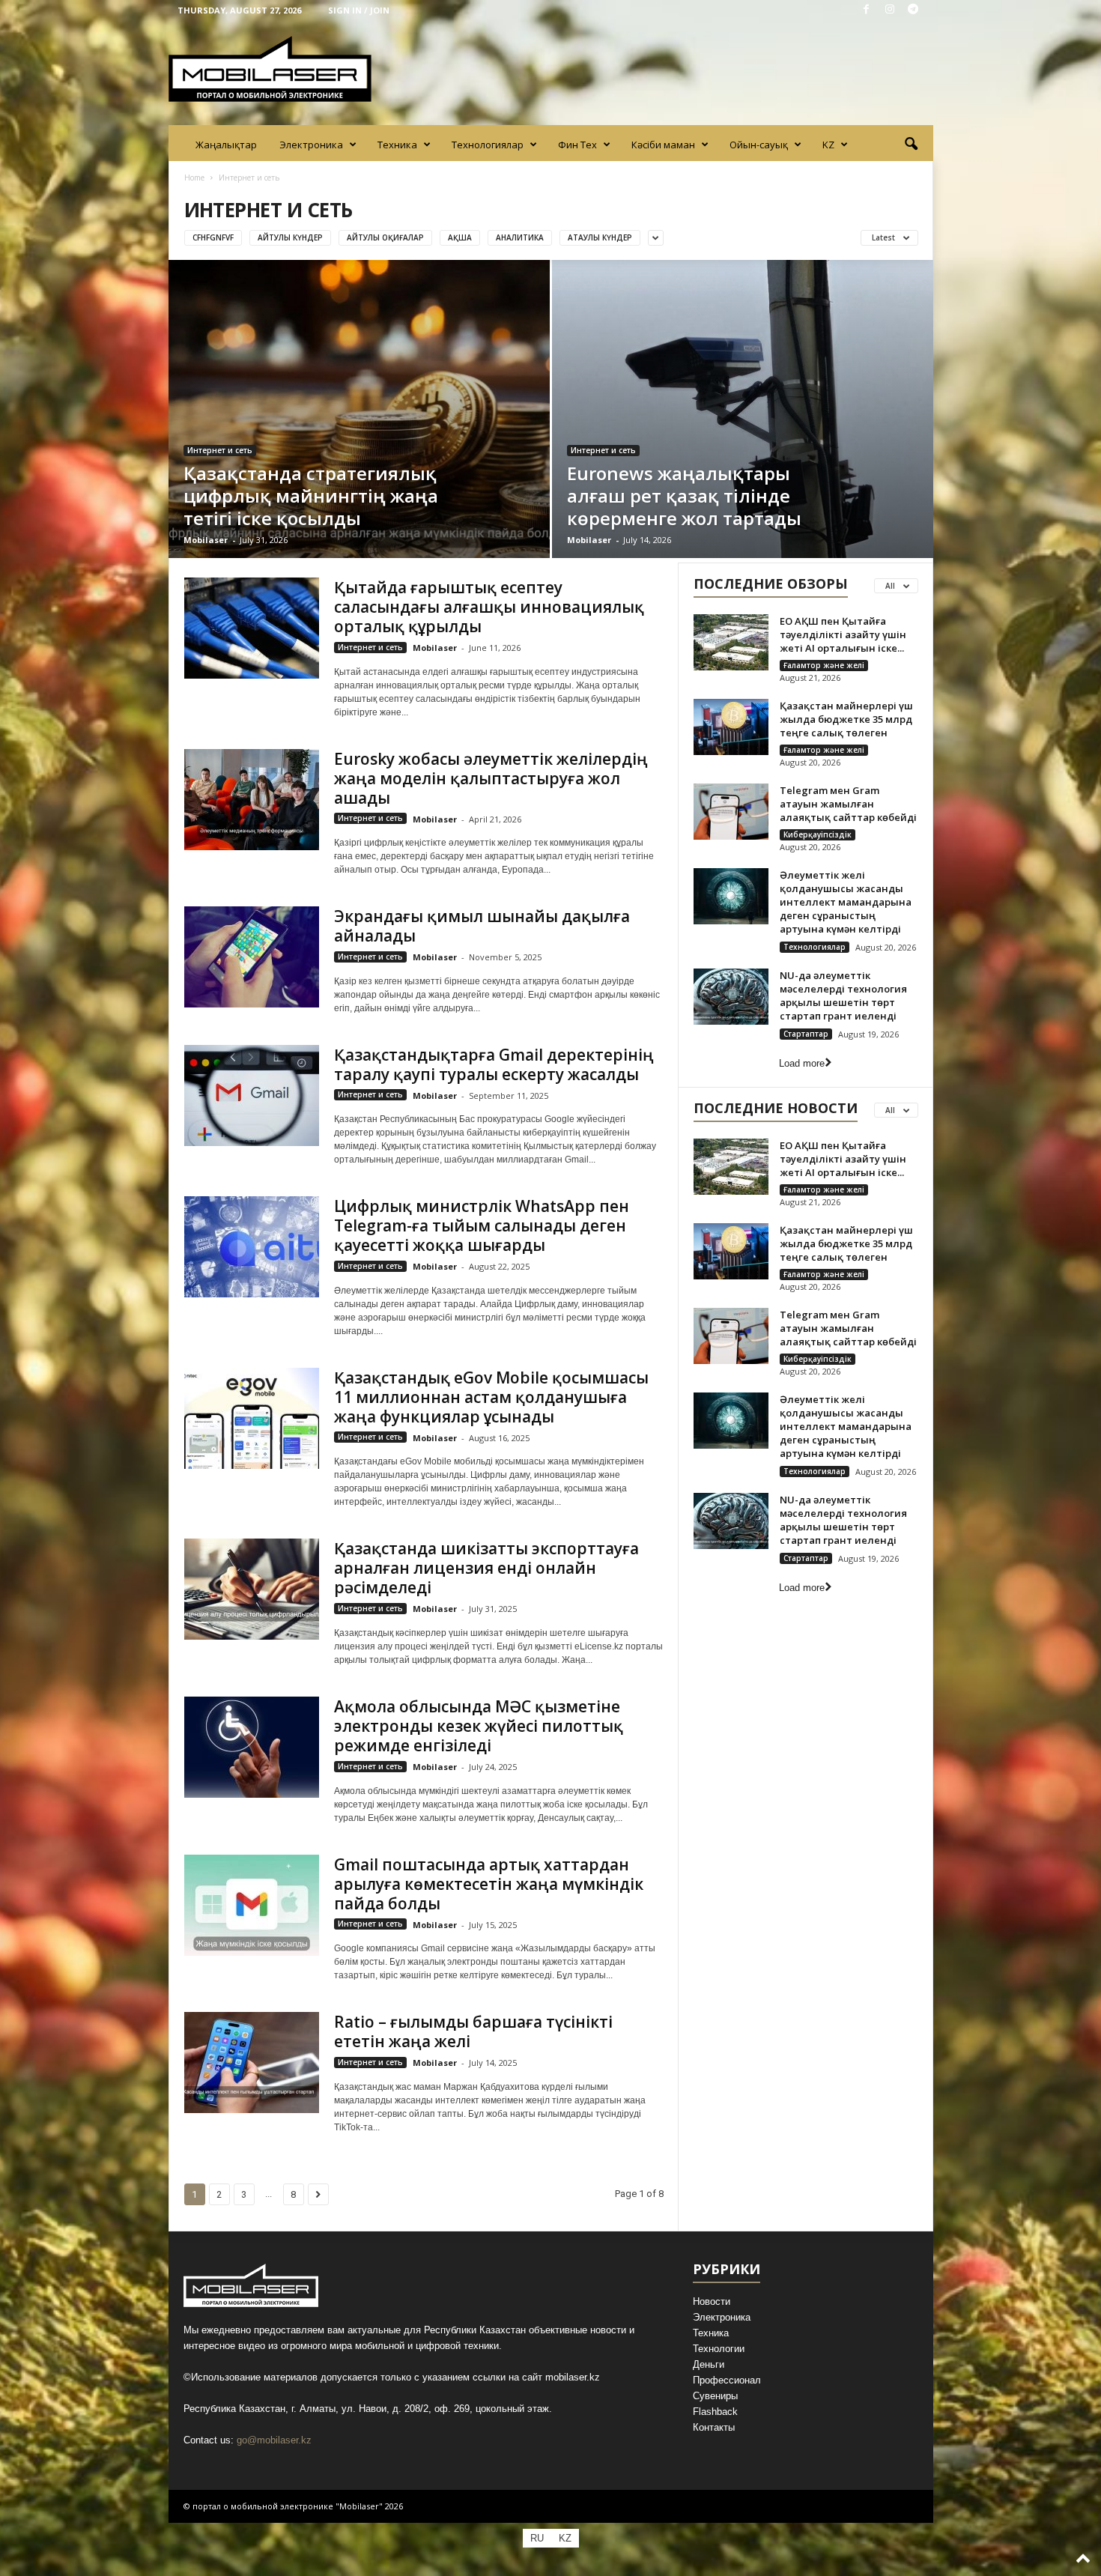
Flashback (715, 2412)
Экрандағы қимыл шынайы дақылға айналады (482, 926)
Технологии (719, 2349)
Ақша (460, 237)
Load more (802, 1063)
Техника (397, 145)
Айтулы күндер (290, 237)
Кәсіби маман (663, 145)
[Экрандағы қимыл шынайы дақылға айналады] (252, 957)
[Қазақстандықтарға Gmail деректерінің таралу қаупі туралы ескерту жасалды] (252, 1095)
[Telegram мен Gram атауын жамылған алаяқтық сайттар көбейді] (731, 812)
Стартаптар (806, 1034)
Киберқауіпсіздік (818, 834)
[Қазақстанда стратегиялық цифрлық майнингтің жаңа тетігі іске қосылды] (359, 409)
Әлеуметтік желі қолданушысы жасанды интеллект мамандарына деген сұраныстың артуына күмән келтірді (846, 902)
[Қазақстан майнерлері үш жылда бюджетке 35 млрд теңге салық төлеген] (731, 727)
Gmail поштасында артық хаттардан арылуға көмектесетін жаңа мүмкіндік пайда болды (489, 1884)
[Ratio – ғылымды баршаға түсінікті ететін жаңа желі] (252, 2063)
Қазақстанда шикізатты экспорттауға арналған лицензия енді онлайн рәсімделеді (486, 1568)
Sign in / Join (359, 10)
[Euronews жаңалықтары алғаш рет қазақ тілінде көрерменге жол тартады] (743, 409)
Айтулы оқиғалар (385, 237)
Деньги (709, 2364)
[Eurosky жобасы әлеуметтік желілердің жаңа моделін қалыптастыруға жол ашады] (252, 800)
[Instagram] (890, 10)
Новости (712, 2301)
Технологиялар (488, 145)
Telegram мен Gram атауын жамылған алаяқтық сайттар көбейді (848, 804)
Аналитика (520, 237)
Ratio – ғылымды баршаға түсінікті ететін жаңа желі (473, 2031)
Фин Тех (577, 145)
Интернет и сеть (220, 450)
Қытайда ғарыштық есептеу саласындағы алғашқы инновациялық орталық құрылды (489, 607)
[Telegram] (913, 10)
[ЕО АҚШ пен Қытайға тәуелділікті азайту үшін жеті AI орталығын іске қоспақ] (731, 642)
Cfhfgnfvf (213, 237)
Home (194, 178)
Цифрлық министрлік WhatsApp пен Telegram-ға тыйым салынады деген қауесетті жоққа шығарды (482, 1225)
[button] (911, 145)
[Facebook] (867, 10)
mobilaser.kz (573, 2377)
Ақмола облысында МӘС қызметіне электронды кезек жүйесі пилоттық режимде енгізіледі (479, 1726)
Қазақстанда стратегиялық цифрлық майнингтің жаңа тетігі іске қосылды (311, 495)
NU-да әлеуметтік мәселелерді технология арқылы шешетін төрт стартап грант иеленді (843, 995)
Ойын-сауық (759, 145)
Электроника (311, 145)
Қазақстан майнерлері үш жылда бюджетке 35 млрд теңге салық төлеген (846, 719)
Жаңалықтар (226, 145)
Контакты (714, 2427)
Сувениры (715, 2396)
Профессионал (727, 2380)
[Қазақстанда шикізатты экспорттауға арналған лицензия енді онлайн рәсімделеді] (252, 1589)
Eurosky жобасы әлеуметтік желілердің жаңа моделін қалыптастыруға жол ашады (491, 778)
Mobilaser (206, 540)
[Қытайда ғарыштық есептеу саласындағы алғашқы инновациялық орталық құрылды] (252, 628)
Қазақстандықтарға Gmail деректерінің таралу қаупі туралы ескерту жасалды (494, 1064)
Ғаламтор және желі (824, 665)
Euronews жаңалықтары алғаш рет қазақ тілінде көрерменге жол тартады (684, 495)
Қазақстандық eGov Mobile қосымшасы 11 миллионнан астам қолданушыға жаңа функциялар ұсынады (491, 1397)
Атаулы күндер (600, 237)
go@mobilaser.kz (274, 2440)
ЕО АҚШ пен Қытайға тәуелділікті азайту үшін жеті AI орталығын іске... (843, 634)
